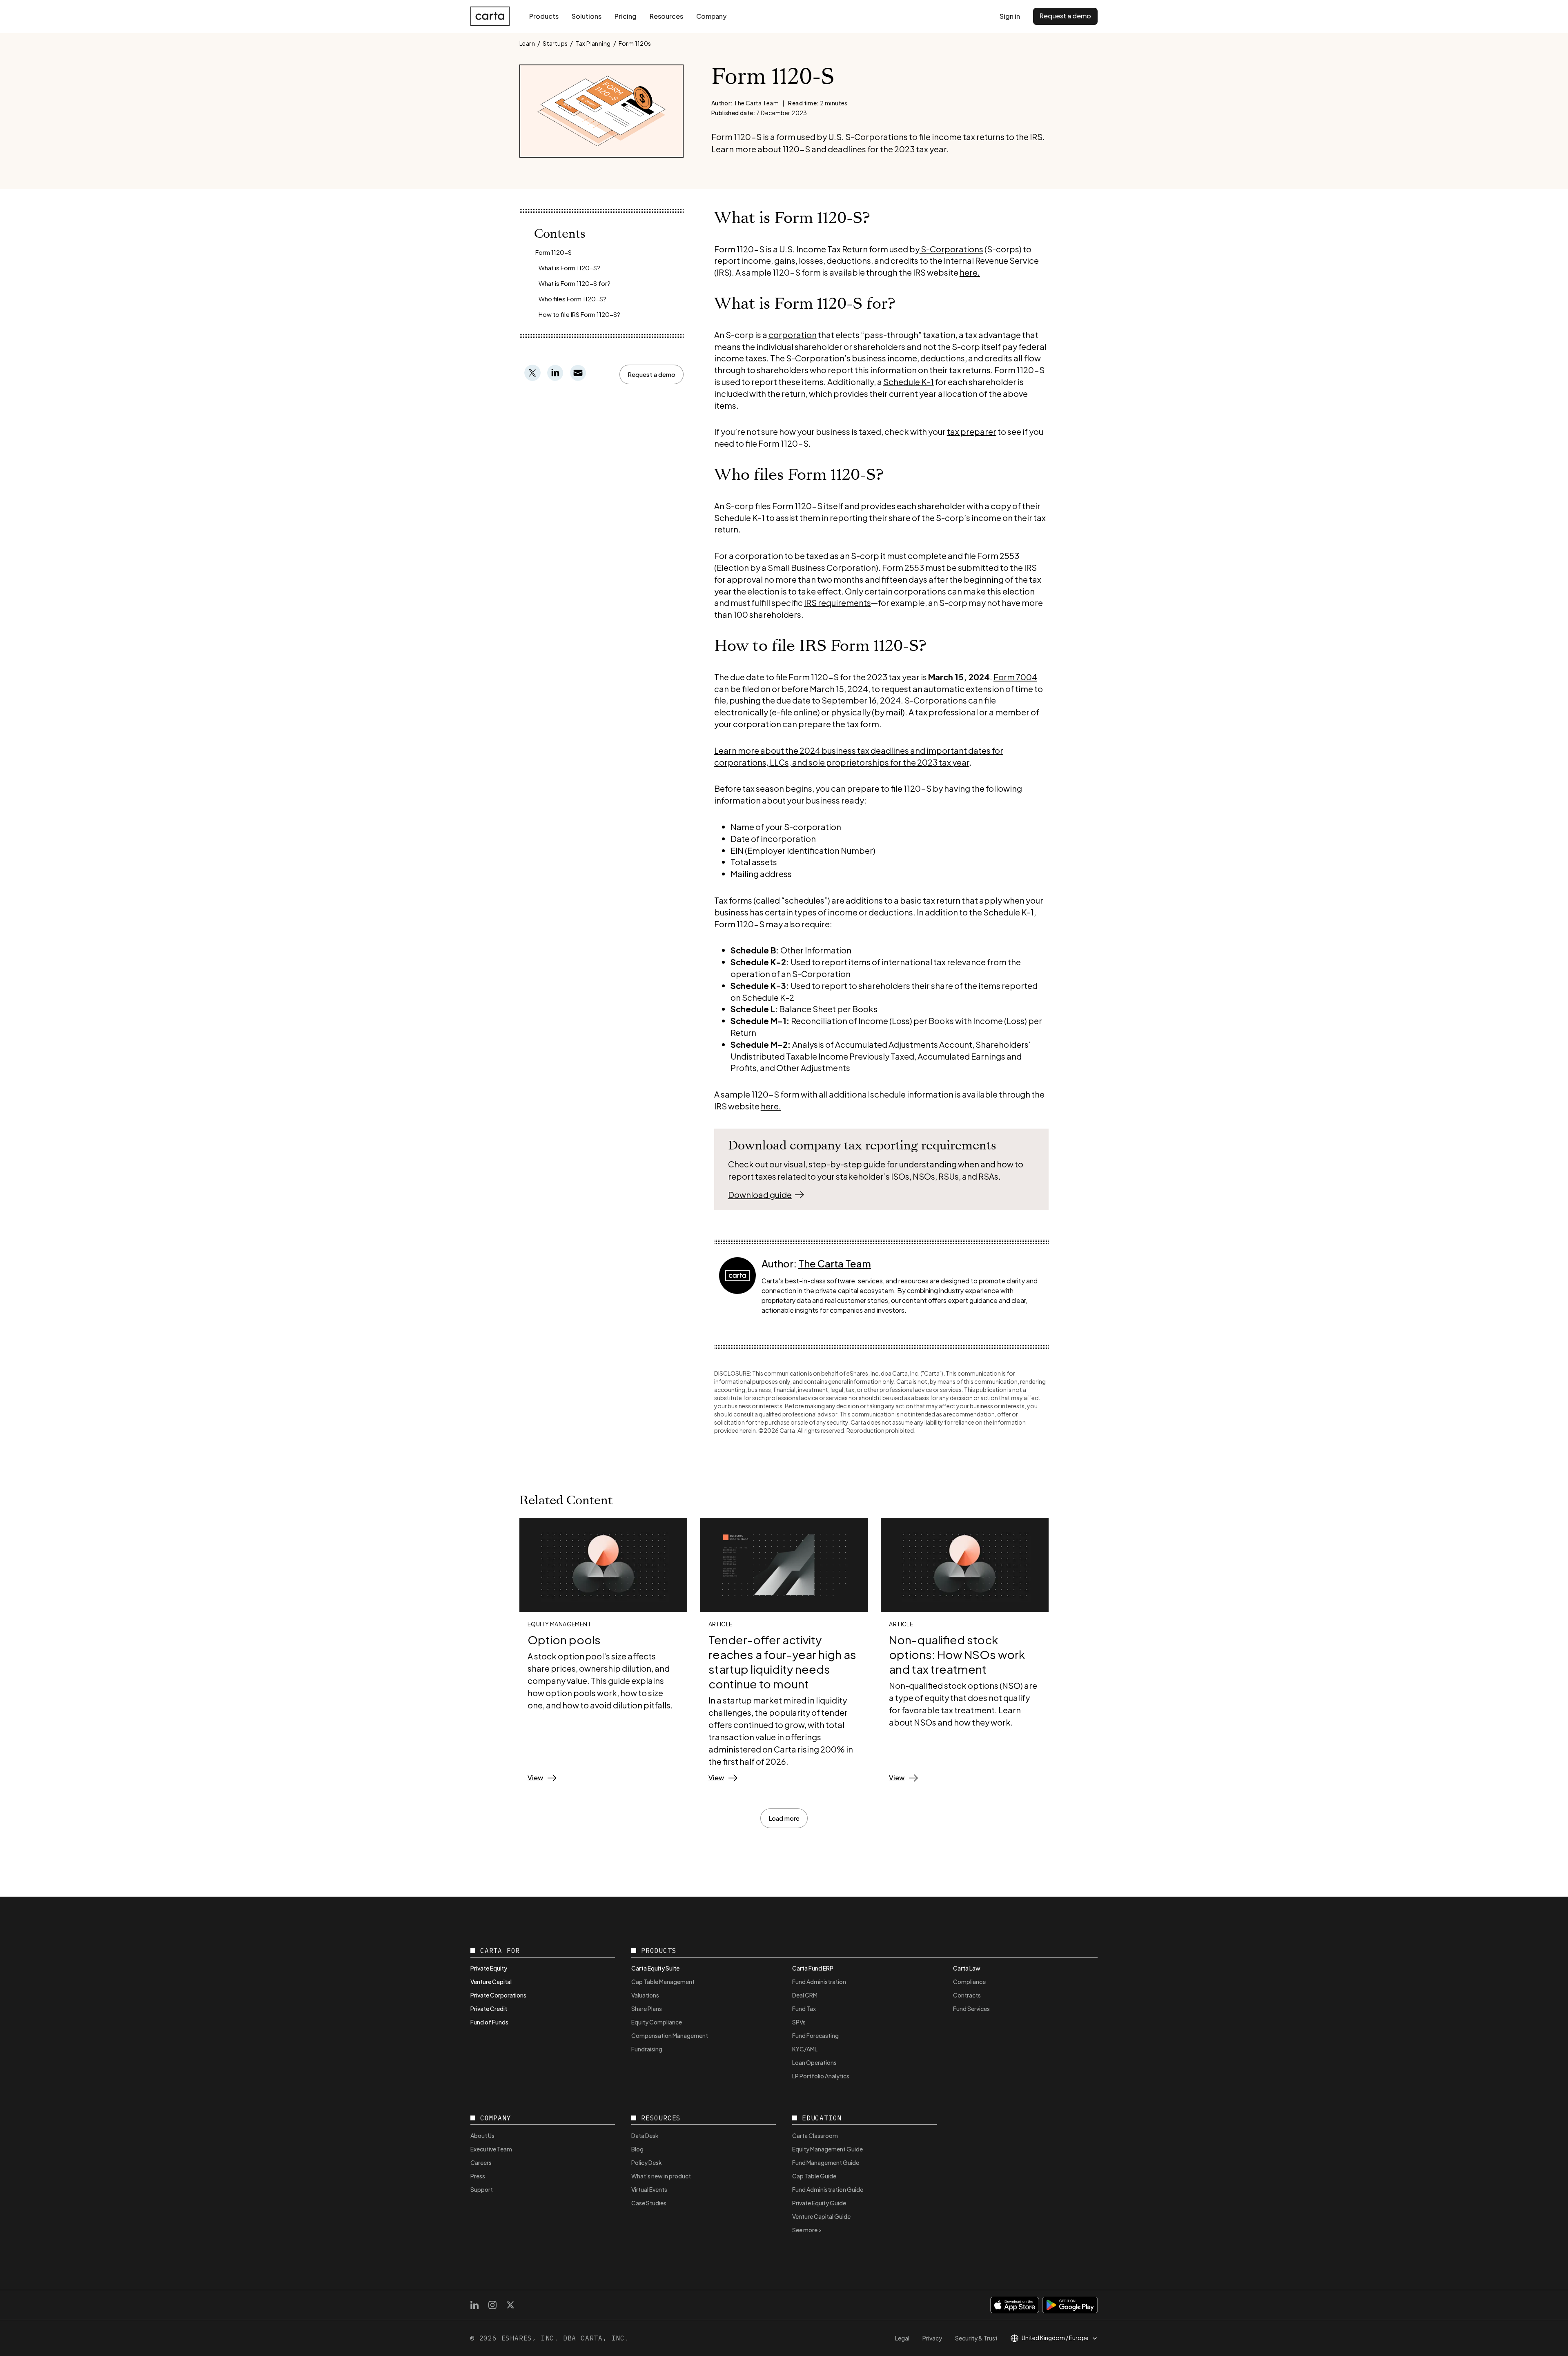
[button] (651, 374)
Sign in (1010, 16)
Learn (527, 43)
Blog (637, 2149)
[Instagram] (492, 2305)
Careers (481, 2162)
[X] (510, 2305)
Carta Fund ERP (813, 1968)
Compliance (969, 1982)
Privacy (932, 2338)
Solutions (587, 16)
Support (482, 2189)
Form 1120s (635, 43)
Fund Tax (804, 2009)
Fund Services (971, 2009)
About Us (482, 2136)
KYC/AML (805, 2049)
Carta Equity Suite (655, 1968)
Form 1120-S (553, 252)
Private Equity (489, 1968)
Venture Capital (491, 1982)
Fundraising (647, 2049)
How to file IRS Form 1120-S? (579, 314)
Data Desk (645, 2136)
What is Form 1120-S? (569, 268)
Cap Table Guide (814, 2176)
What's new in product (661, 2176)
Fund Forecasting (815, 2035)
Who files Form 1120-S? (572, 299)
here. (970, 272)
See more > (807, 2230)
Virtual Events (649, 2189)
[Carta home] (490, 16)
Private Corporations (498, 1995)
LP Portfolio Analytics (821, 2076)
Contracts (967, 1995)
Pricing (626, 16)
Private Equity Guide (819, 2203)
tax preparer (972, 431)
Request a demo (1065, 16)
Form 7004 (1015, 677)
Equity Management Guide (827, 2149)
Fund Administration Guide (828, 2189)
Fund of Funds (489, 2022)
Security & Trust (976, 2338)
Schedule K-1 (909, 382)
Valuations (645, 1995)
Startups (555, 43)
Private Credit (489, 2009)
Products (544, 16)
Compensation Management (670, 2035)
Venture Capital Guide (821, 2216)
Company (711, 16)
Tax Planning (593, 43)
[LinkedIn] (474, 2305)
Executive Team (491, 2149)
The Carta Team (835, 1263)
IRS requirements (837, 602)
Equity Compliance (657, 2022)
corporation (793, 335)
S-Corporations (951, 249)
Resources (666, 16)
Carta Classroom (815, 2136)
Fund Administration (819, 1982)
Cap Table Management (663, 1982)
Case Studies (649, 2203)
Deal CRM (805, 1995)
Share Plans (647, 2009)
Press (478, 2176)
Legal (902, 2338)
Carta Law (967, 1968)
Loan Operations (814, 2062)
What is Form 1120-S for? (575, 283)
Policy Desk (647, 2162)
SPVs (799, 2022)
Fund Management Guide (826, 2162)
